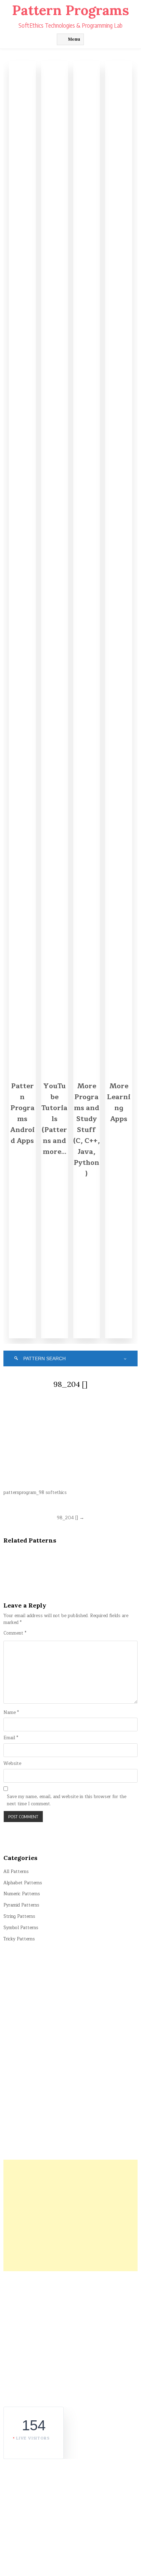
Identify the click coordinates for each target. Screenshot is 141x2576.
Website (12, 1764)
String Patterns (19, 1916)
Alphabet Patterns (23, 1883)
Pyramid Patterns (21, 1905)
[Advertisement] (70, 2215)
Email (11, 1738)
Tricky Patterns (19, 1939)
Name (11, 1713)
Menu (74, 39)
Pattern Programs (70, 10)
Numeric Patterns (22, 1894)
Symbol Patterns (21, 1928)
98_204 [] (70, 1384)
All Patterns (16, 1872)
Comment (15, 1633)
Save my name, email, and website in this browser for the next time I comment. (67, 1800)
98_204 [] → (70, 1518)
